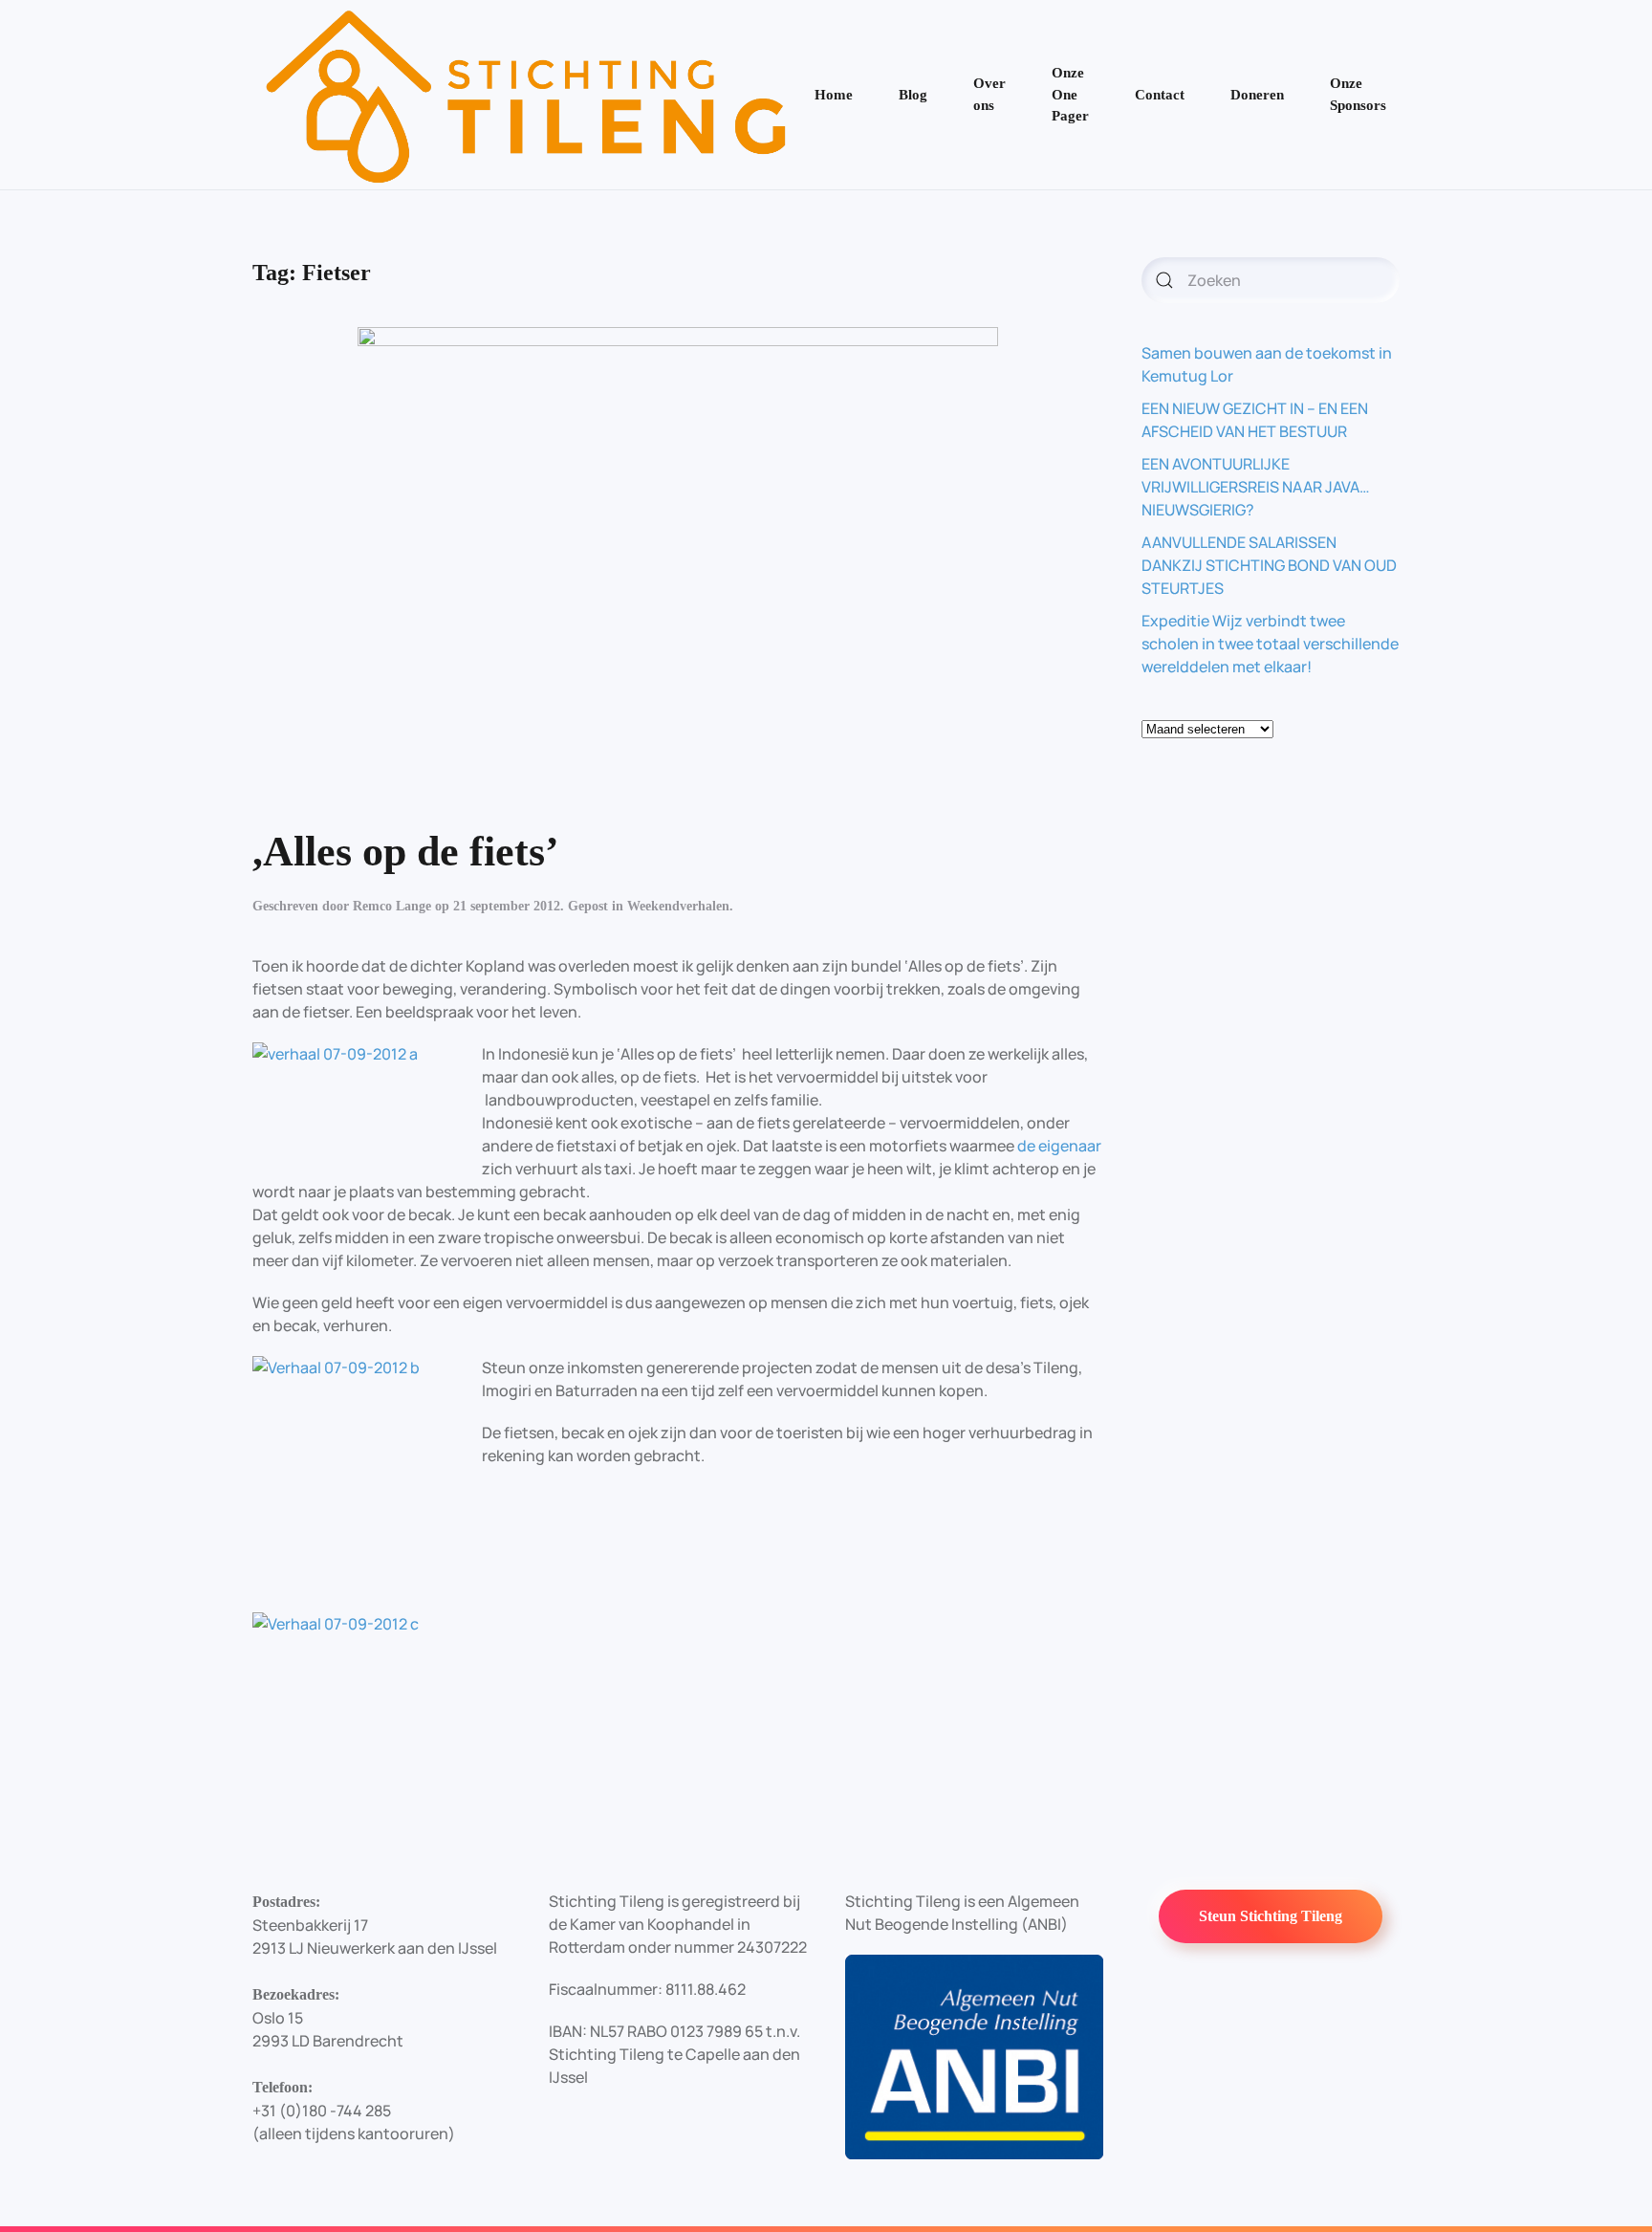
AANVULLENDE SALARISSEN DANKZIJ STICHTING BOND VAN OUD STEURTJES (1269, 565)
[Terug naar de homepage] (527, 95)
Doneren (1257, 95)
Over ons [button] (989, 94)
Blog (913, 95)
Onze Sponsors (1358, 94)
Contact (1160, 95)
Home (834, 95)
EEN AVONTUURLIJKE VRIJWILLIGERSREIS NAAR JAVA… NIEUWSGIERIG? (1256, 487)
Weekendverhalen (678, 906)
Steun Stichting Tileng (1271, 1916)
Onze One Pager (1070, 94)
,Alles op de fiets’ (406, 852)
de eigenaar (1059, 1146)
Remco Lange (392, 906)
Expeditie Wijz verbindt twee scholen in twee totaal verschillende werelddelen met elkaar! (1270, 644)
